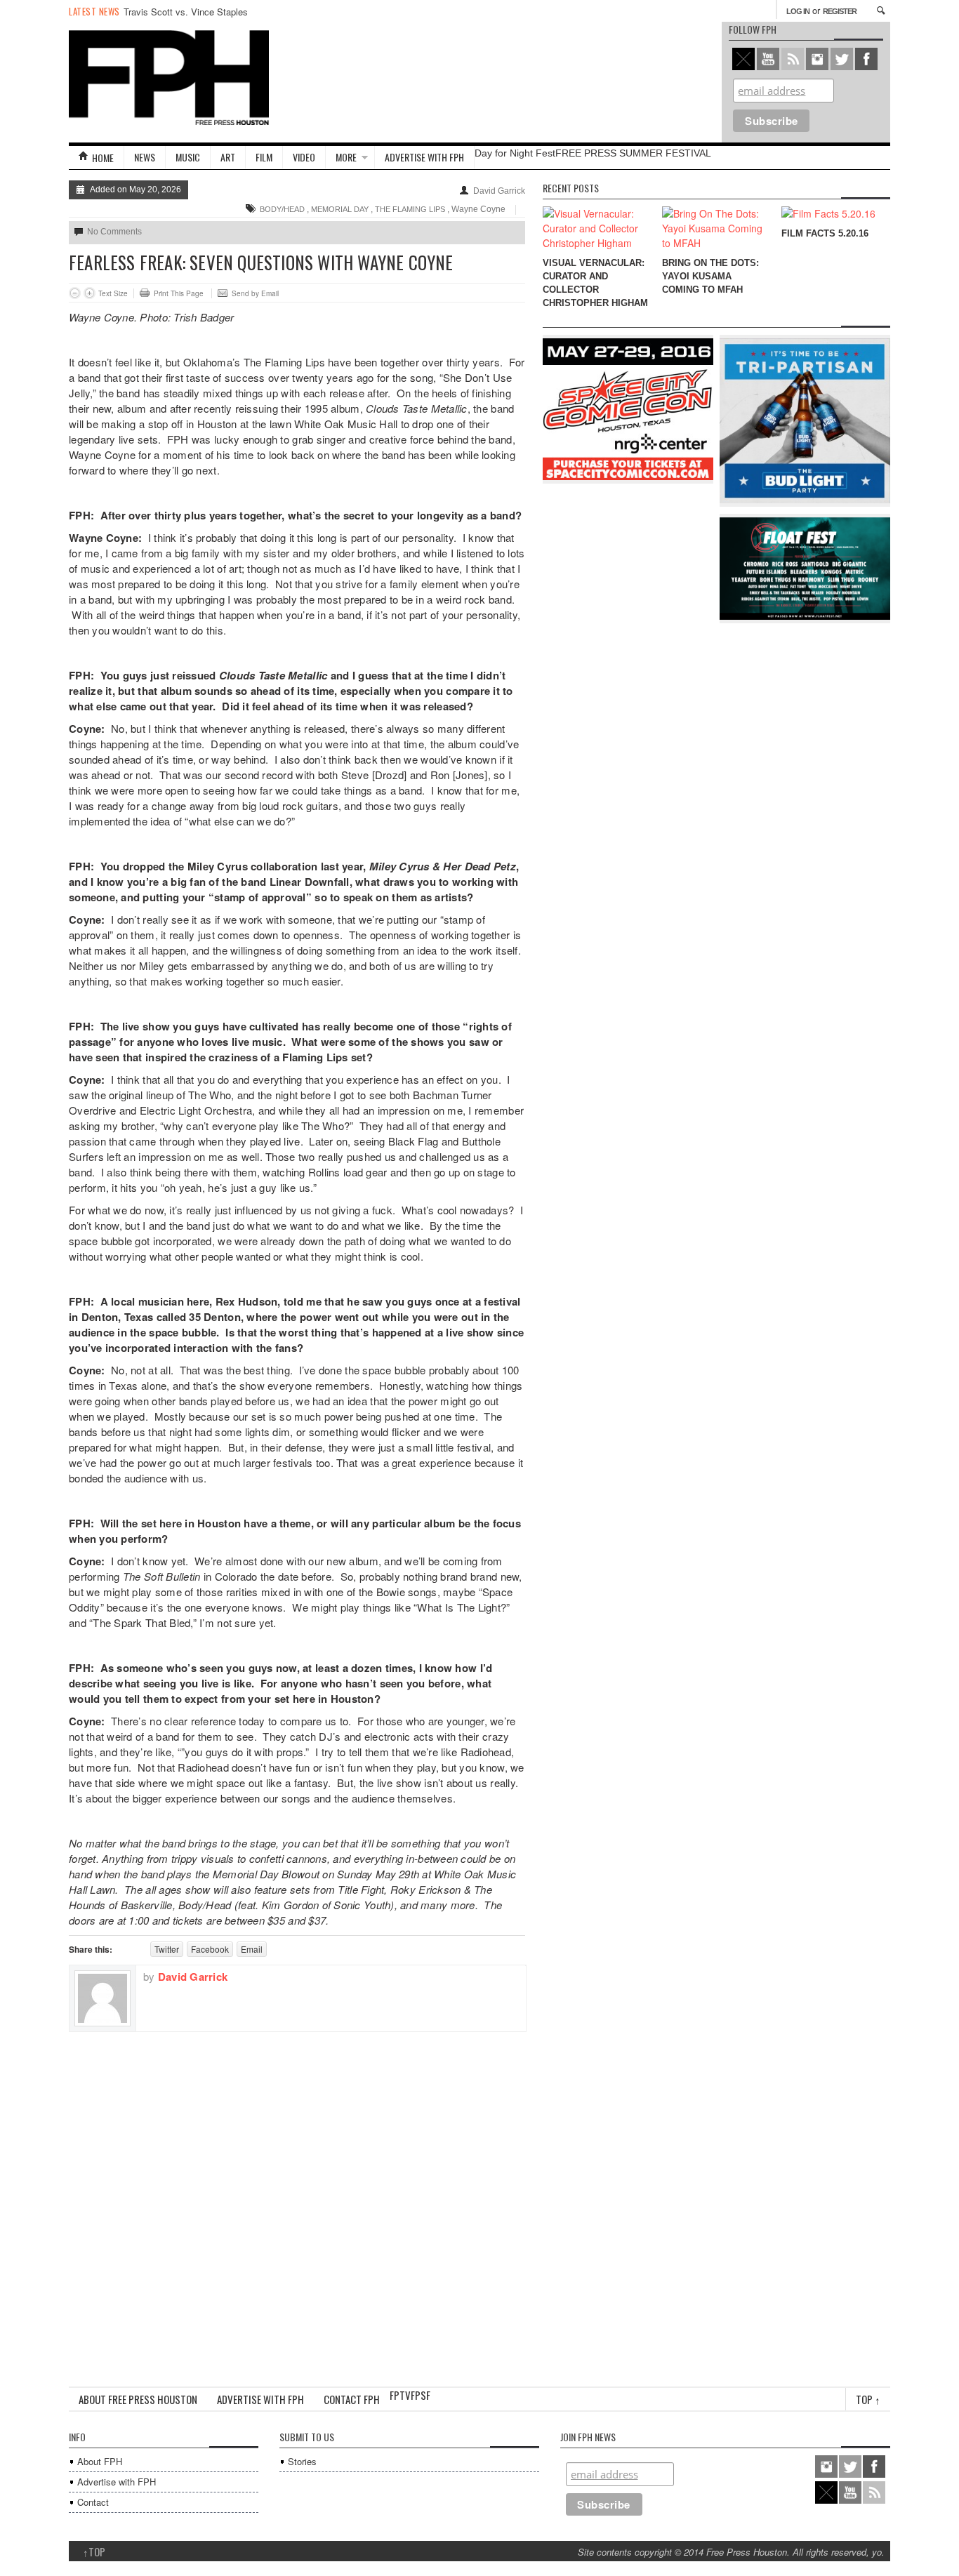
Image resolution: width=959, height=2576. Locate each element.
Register (840, 11)
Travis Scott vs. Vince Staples (186, 12)
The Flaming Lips (410, 209)
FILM (264, 157)
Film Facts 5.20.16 (825, 233)
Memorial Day (340, 209)
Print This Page (179, 293)
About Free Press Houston (138, 2399)
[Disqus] (297, 2207)
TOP (94, 2551)
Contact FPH (352, 2399)
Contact (93, 2502)
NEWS (145, 157)
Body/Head (282, 209)
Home (103, 158)
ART (228, 157)
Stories (302, 2461)
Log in (798, 11)
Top (868, 2399)
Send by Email (255, 293)
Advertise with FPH (424, 157)
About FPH (100, 2461)
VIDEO (304, 157)
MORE (346, 157)
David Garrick (499, 191)
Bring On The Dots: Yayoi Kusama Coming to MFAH (710, 276)
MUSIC (188, 157)
